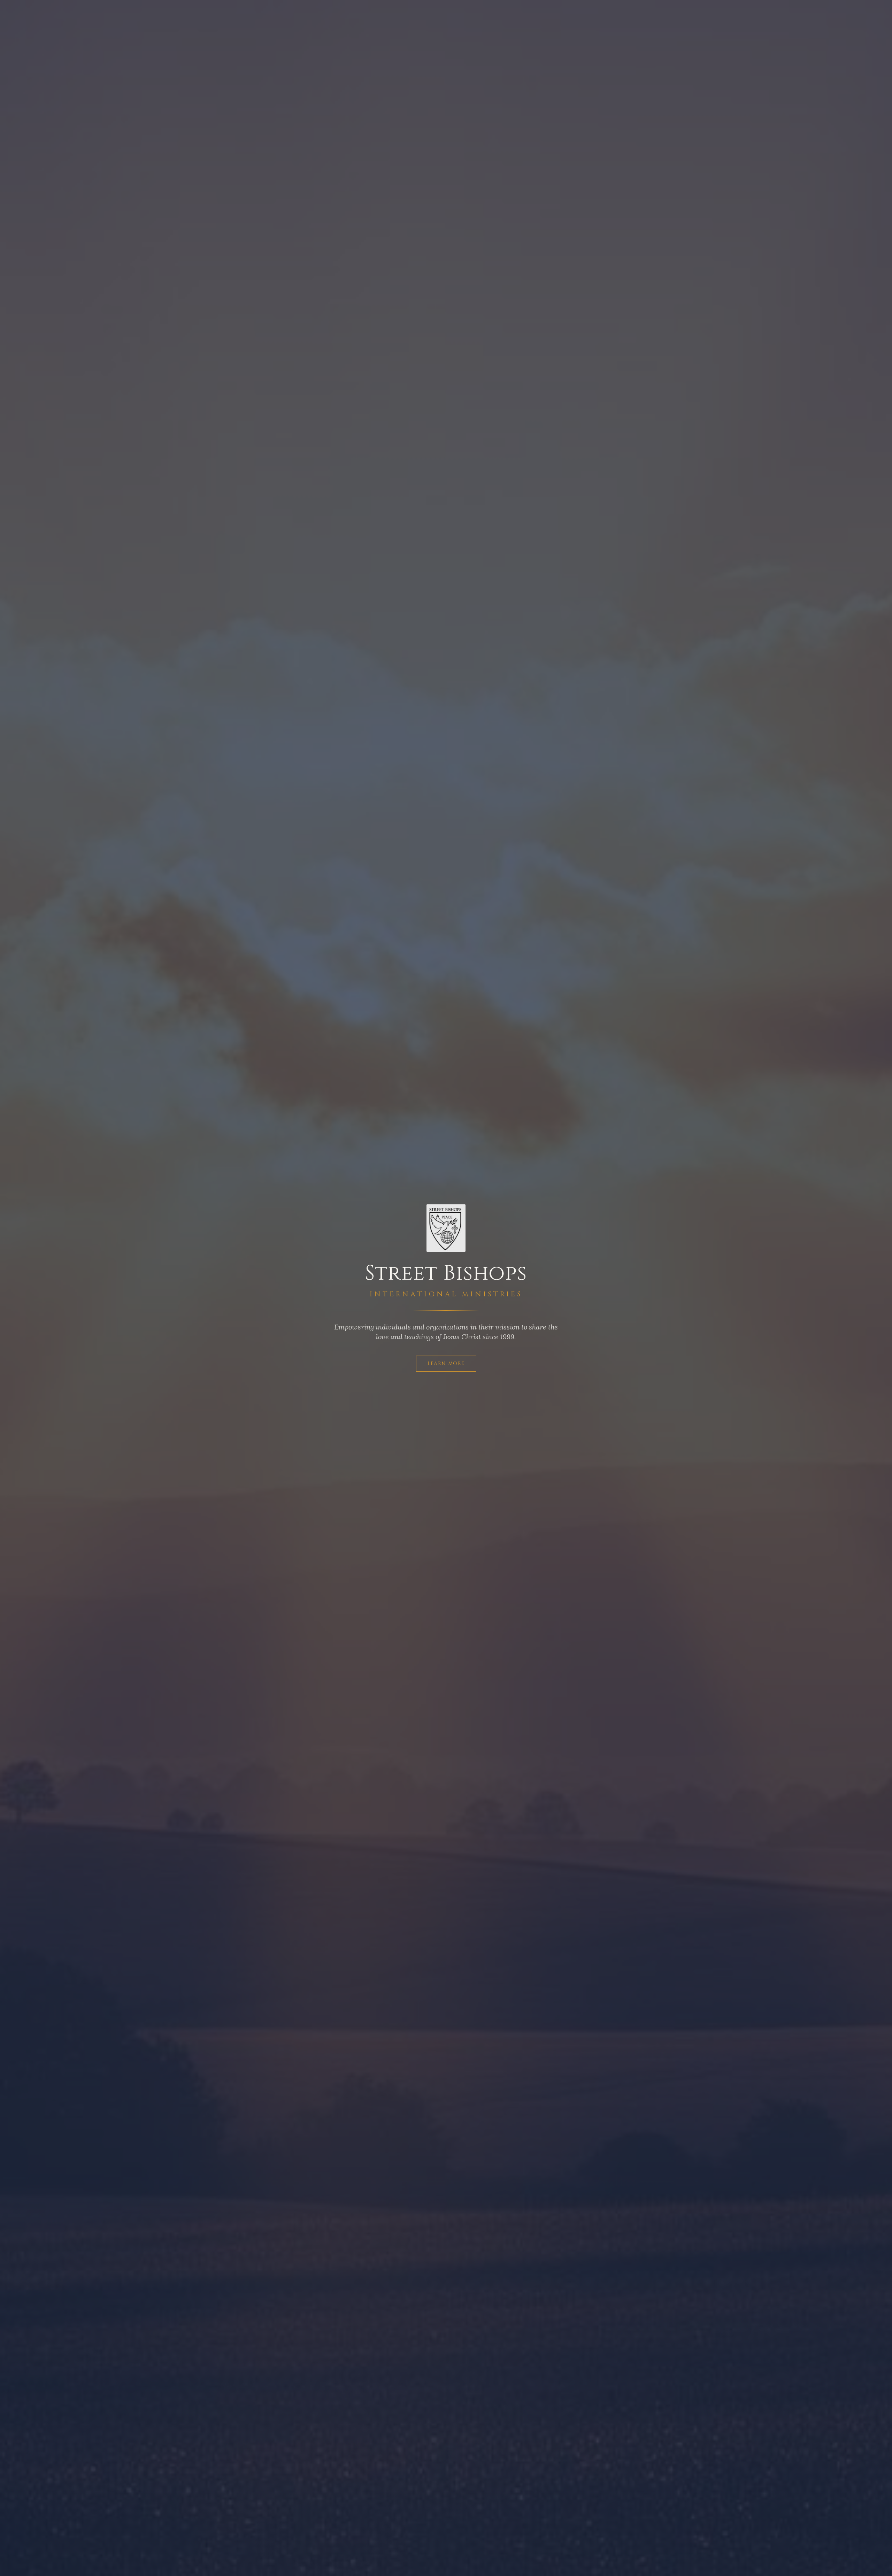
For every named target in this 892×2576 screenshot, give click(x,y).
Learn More (446, 1363)
